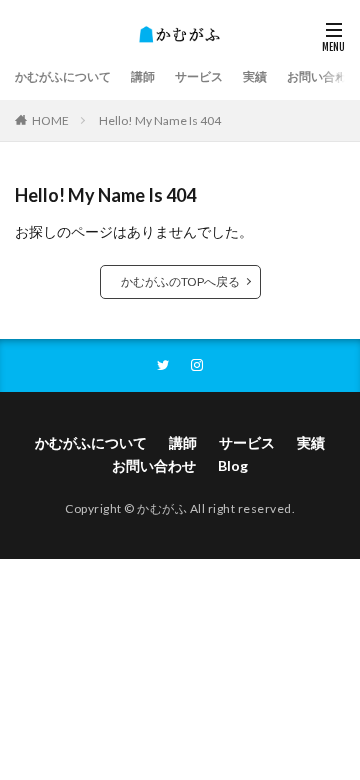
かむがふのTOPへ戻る (180, 281)
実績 (255, 76)
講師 (143, 76)
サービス (199, 76)
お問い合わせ (323, 76)
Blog (233, 465)
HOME (50, 120)
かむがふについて (63, 76)
